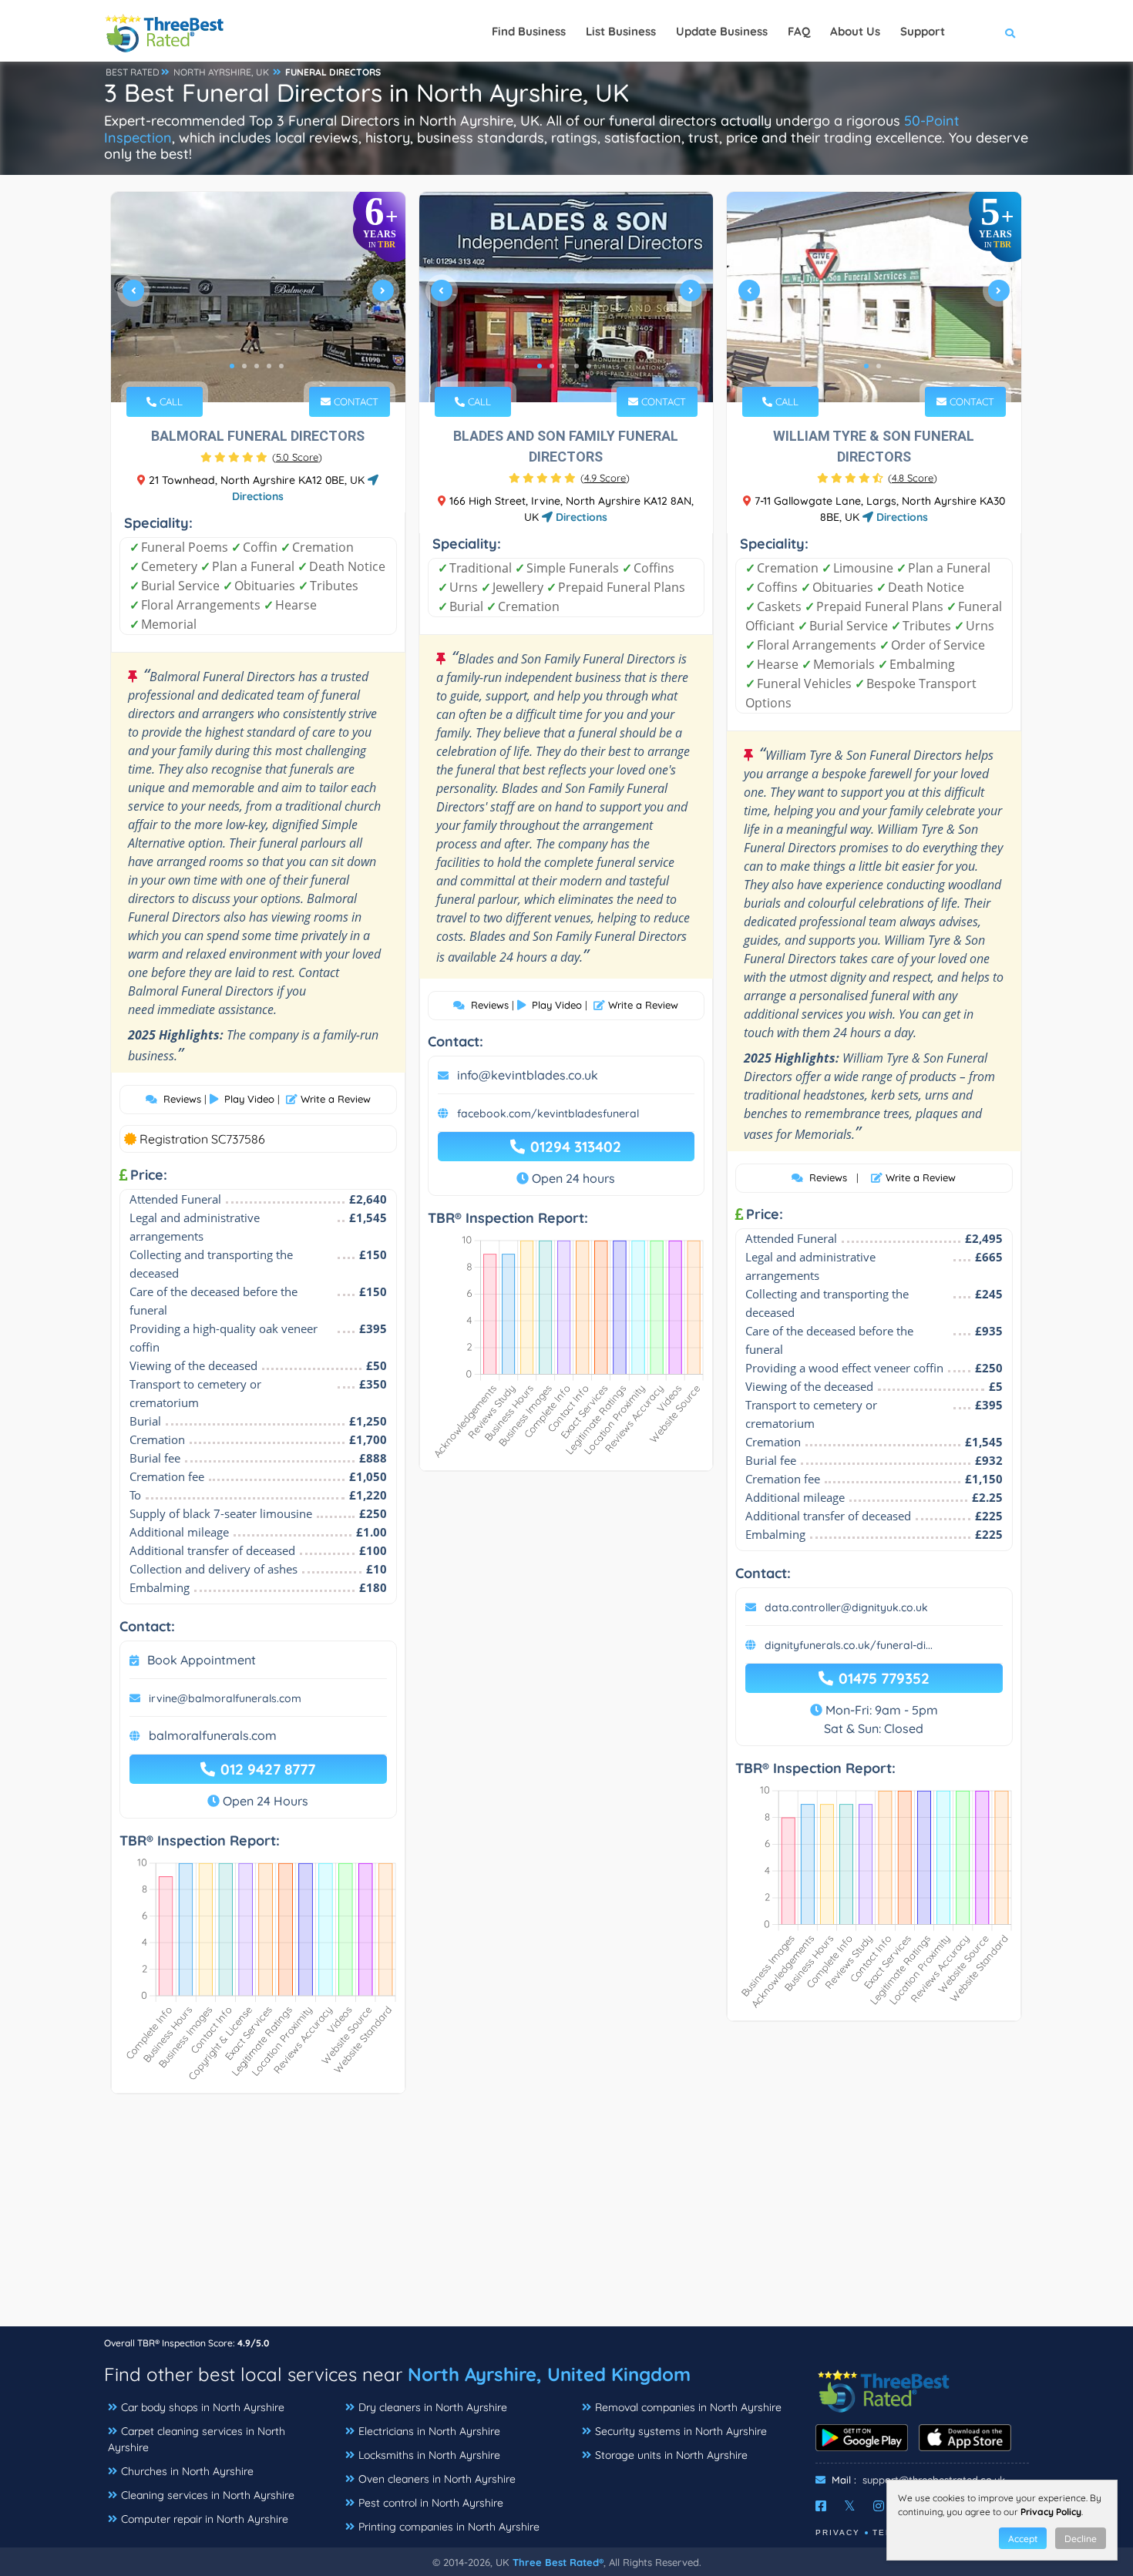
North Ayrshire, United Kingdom (549, 2374)
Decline (1081, 2539)
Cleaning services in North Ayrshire (208, 2495)
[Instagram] (879, 2506)
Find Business (529, 31)
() (297, 457)
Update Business (722, 31)
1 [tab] (232, 366)
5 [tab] (281, 366)
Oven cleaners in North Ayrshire (437, 2479)
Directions (580, 517)
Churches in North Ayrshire (187, 2471)
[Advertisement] (566, 2218)
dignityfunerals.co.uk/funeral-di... (849, 1645)
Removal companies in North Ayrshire (688, 2407)
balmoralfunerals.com (213, 1735)
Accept (1023, 2539)
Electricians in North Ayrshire (429, 2431)
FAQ (799, 31)
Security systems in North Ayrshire (681, 2431)
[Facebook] (821, 2506)
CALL (170, 401)
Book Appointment (202, 1660)
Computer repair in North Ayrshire (205, 2519)
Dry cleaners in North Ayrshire (433, 2407)
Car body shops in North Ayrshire (203, 2407)
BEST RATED (133, 72)
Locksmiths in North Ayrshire (429, 2455)
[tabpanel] (258, 297)
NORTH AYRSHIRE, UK (221, 72)
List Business (621, 31)
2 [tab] (244, 366)
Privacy (838, 2532)
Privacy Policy (1051, 2512)
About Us (855, 31)
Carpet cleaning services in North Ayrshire (197, 2439)
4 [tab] (269, 366)
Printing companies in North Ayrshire (449, 2527)
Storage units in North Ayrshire (671, 2455)
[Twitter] (850, 2506)
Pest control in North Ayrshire (431, 2503)
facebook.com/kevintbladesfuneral (548, 1113)
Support (923, 31)
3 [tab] (257, 366)
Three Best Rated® (558, 2562)
